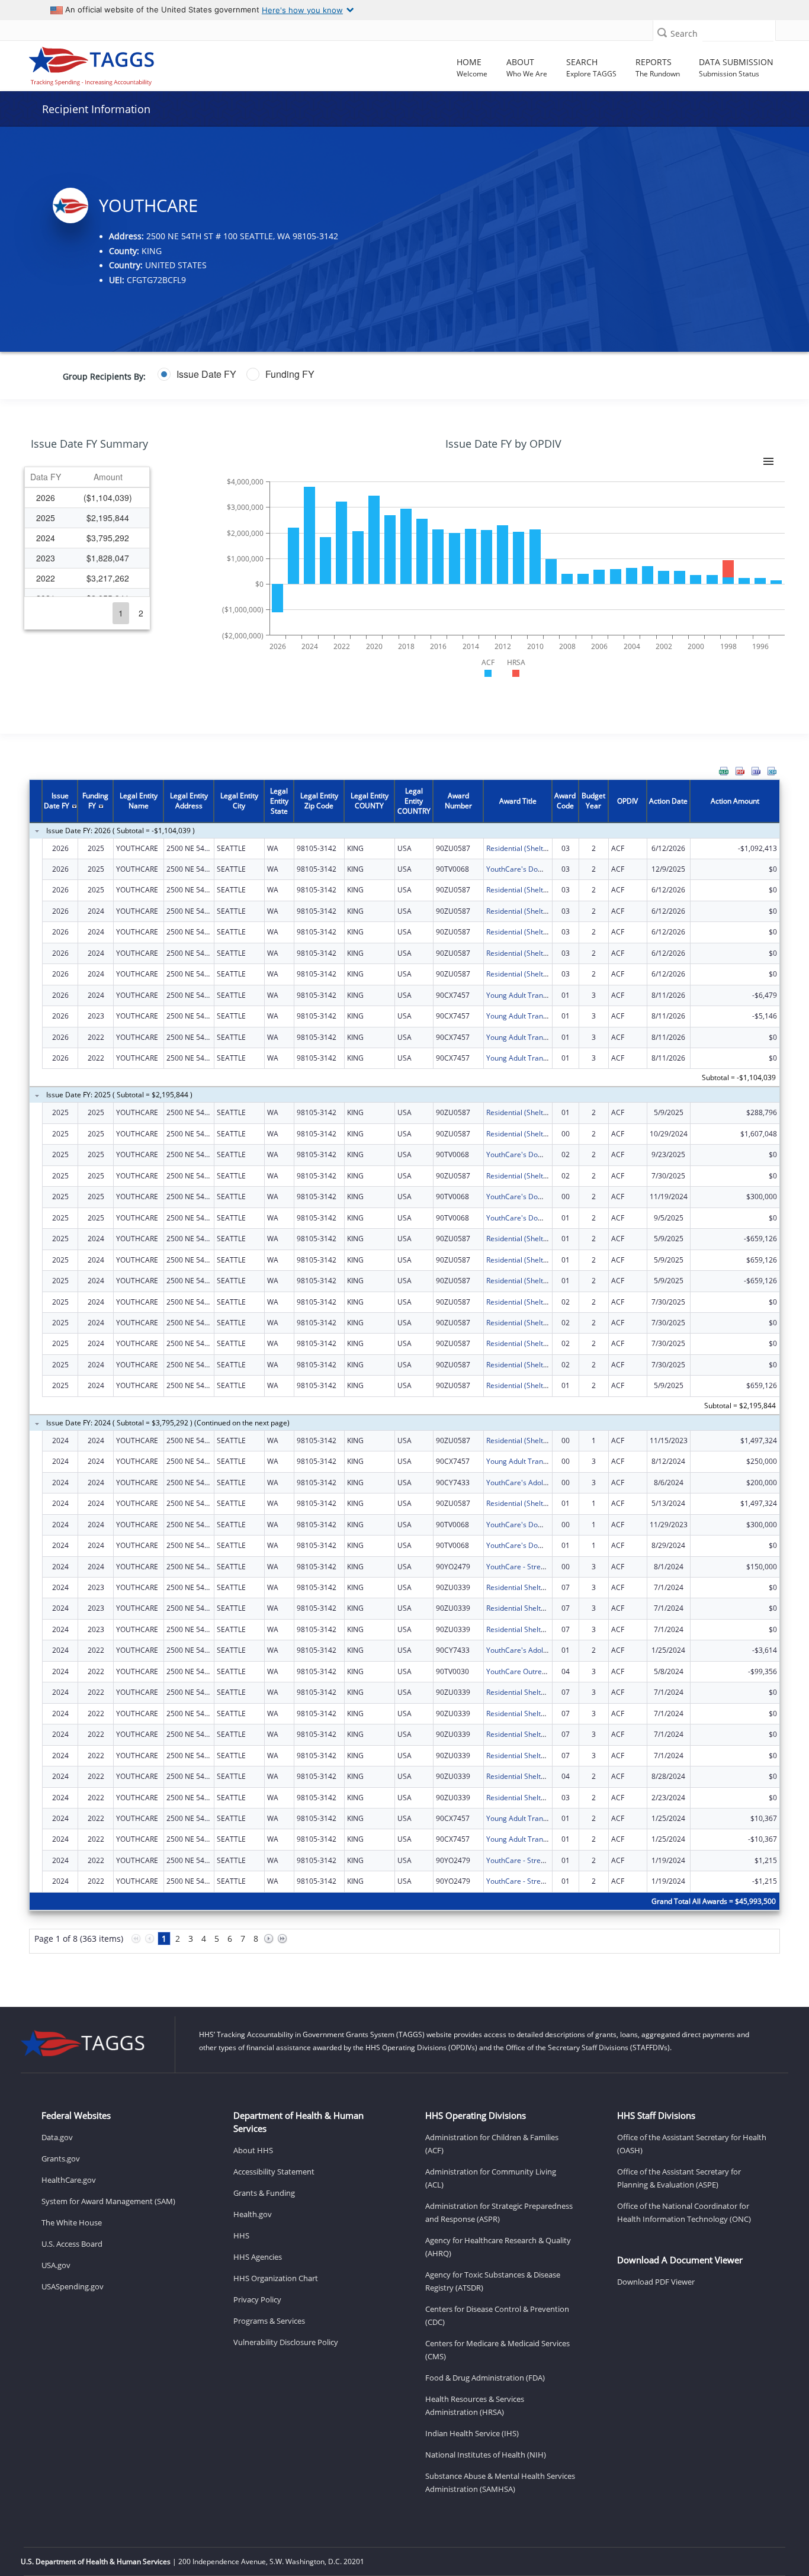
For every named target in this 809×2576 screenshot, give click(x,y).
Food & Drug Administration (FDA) (485, 2378)
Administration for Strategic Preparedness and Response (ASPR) (499, 2212)
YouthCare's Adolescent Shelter (538, 1483)
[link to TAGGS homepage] (114, 63)
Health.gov (253, 2214)
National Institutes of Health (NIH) (486, 2455)
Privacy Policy (257, 2299)
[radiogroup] (316, 374)
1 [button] (121, 613)
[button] (662, 32)
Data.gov (57, 2137)
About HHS (253, 2150)
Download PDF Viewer (656, 2282)
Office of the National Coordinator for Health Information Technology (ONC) (684, 2212)
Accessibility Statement (274, 2172)
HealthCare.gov (69, 2180)
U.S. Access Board (72, 2244)
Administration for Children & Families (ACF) (492, 2144)
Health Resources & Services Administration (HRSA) (475, 2405)
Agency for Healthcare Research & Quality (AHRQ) (498, 2247)
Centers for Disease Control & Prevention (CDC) (497, 2315)
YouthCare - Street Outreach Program (548, 1567)
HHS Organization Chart (276, 2278)
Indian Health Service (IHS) (472, 2433)
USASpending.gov (73, 2286)
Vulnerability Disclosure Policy (286, 2342)
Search (684, 33)
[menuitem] (724, 771)
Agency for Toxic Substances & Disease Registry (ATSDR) (493, 2281)
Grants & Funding (264, 2193)
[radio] (197, 374)
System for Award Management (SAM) (108, 2201)
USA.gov (56, 2265)
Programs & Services (269, 2321)
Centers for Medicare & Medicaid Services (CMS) (497, 2350)
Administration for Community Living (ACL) (491, 2178)
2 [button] (141, 613)
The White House (72, 2222)
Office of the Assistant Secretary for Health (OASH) (692, 2144)
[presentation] (404, 1373)
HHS (241, 2235)
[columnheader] (46, 477)
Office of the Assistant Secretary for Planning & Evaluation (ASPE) (679, 2178)
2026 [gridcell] (46, 497)
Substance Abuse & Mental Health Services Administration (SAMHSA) (500, 2482)
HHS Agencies (258, 2257)
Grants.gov (61, 2159)
